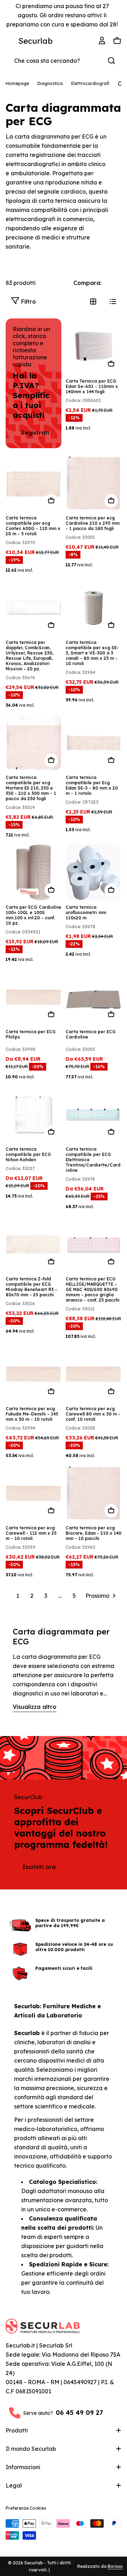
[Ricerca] (111, 61)
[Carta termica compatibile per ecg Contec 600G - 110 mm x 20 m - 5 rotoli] (34, 483)
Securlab (35, 41)
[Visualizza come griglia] (93, 302)
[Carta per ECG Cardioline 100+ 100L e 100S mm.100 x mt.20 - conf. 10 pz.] (34, 872)
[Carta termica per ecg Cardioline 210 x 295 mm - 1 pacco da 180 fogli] (93, 483)
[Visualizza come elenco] (113, 302)
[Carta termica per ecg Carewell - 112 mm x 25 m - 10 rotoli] (34, 1493)
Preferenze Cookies (26, 2508)
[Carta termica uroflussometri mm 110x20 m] (93, 872)
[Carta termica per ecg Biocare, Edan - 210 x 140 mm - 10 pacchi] (93, 1493)
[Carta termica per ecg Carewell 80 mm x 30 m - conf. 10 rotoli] (93, 1374)
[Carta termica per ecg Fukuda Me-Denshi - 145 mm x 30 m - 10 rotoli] (34, 1374)
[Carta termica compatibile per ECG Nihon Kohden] (34, 1114)
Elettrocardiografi (90, 83)
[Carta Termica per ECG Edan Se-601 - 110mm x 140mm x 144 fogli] (93, 346)
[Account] (103, 41)
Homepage (17, 83)
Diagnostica (50, 83)
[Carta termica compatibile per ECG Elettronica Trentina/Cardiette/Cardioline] (93, 1114)
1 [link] (18, 1596)
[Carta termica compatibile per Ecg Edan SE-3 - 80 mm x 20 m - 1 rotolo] (93, 743)
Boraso (115, 2566)
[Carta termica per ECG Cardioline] (93, 997)
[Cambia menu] (10, 41)
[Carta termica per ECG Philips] (34, 997)
